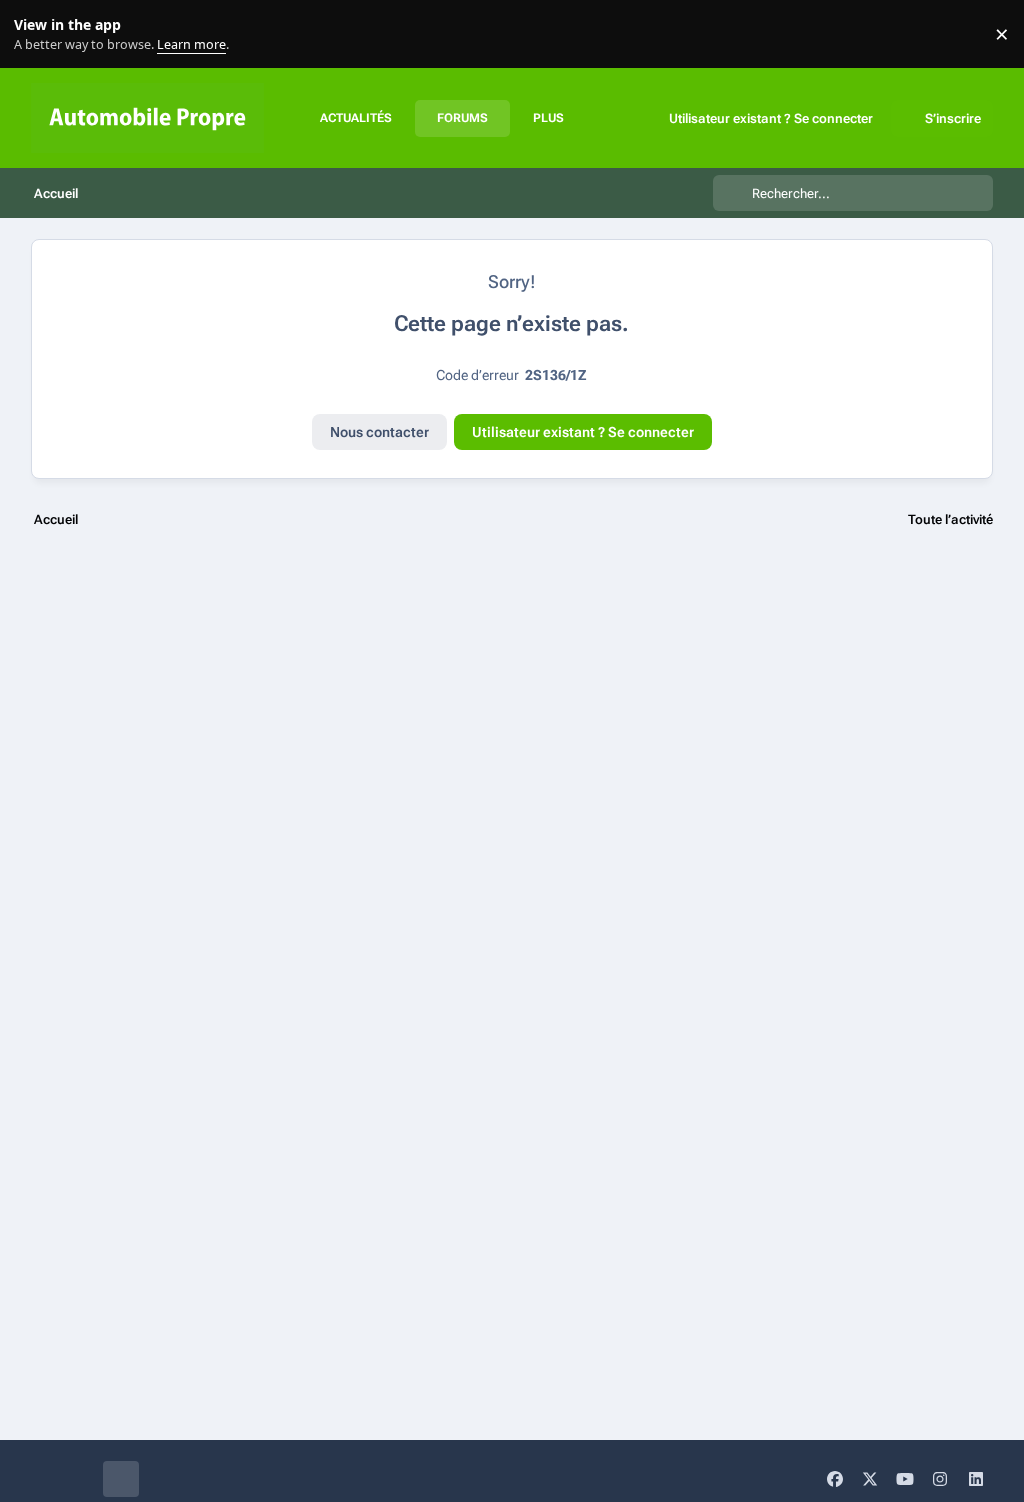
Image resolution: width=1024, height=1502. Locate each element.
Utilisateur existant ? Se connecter (583, 432)
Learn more (38, 34)
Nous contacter (379, 432)
